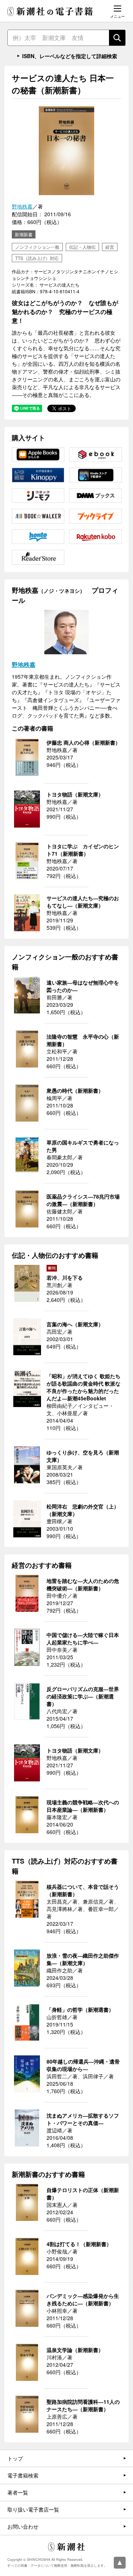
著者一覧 (18, 2492)
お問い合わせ (23, 2526)
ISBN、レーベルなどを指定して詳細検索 (70, 56)
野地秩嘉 (22, 206)
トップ (15, 2458)
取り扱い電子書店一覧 (33, 2509)
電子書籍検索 (23, 2475)
